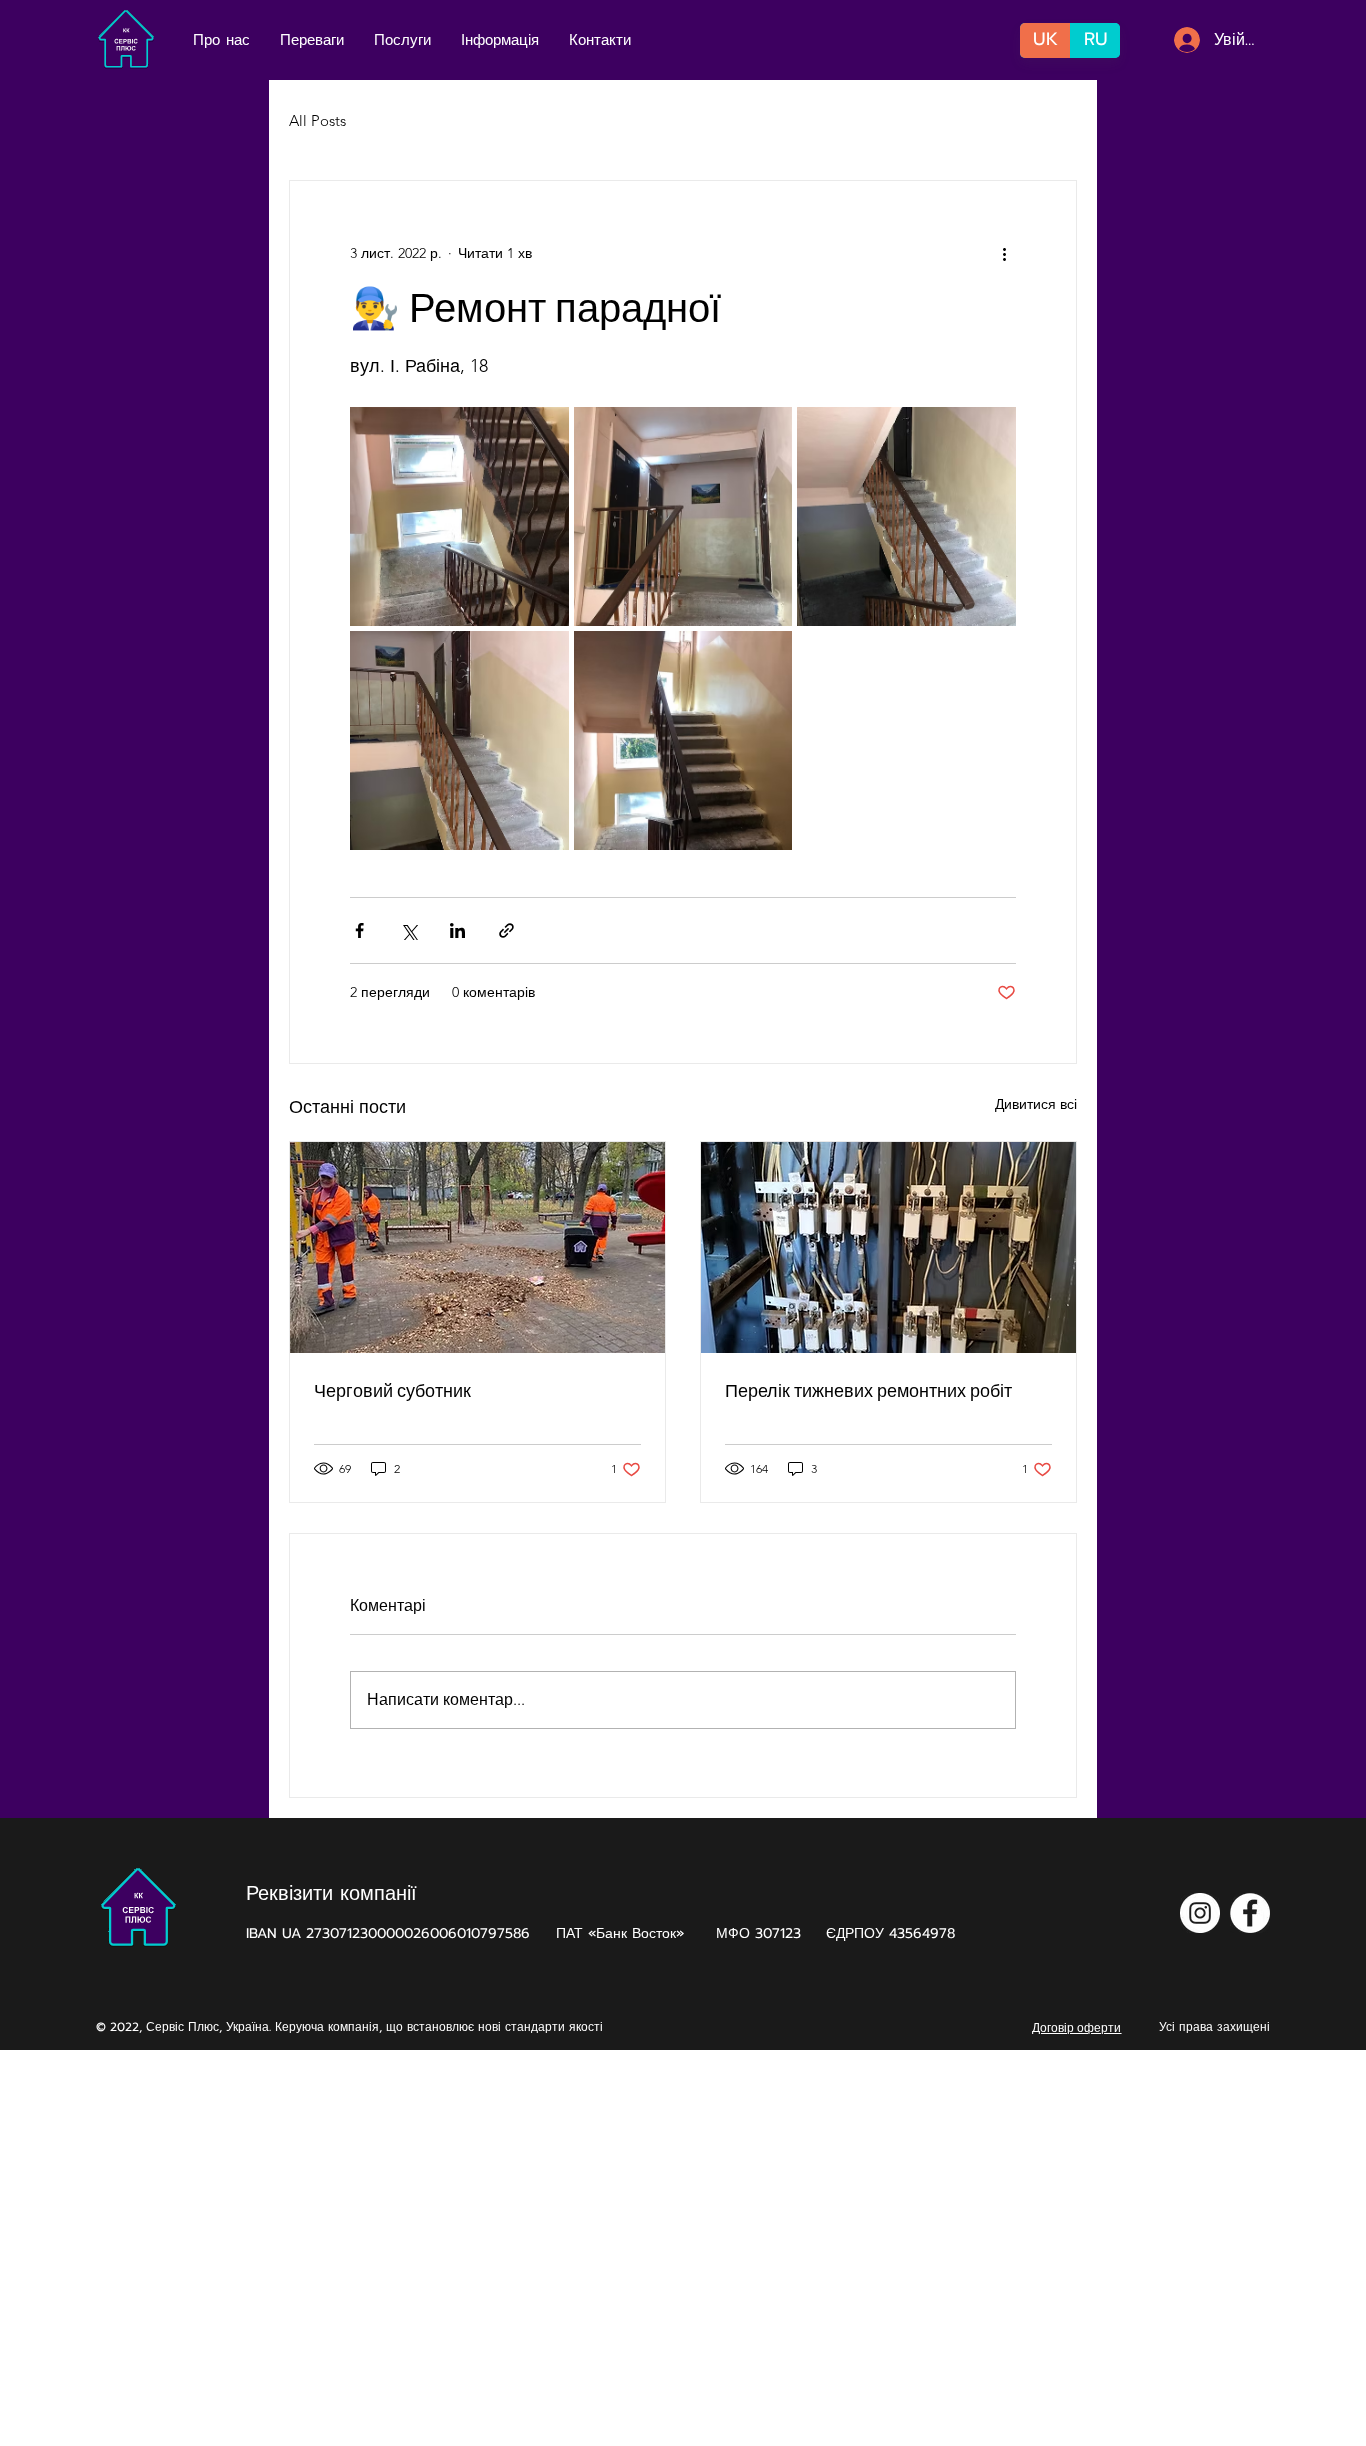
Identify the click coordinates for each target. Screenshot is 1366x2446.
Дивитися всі (1036, 1104)
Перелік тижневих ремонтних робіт (868, 1390)
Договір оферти (1076, 2027)
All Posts (317, 120)
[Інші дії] (1004, 253)
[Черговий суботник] (477, 1247)
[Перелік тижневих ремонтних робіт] (888, 1247)
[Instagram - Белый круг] (1200, 1913)
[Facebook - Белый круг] (1250, 1913)
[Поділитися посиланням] (506, 930)
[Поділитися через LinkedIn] (457, 930)
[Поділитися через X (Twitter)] (408, 930)
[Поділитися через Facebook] (359, 930)
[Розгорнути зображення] (459, 516)
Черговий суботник (392, 1390)
